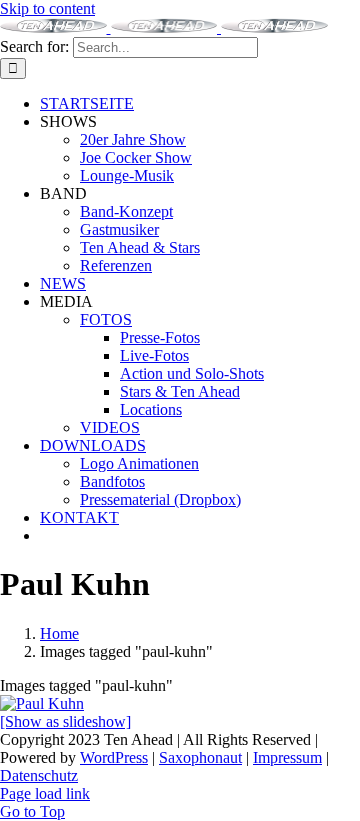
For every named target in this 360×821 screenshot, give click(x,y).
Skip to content (47, 8)
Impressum (287, 757)
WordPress (114, 757)
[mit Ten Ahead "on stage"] (42, 703)
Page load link (45, 793)
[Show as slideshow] (65, 721)
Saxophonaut (200, 757)
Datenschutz (39, 775)
